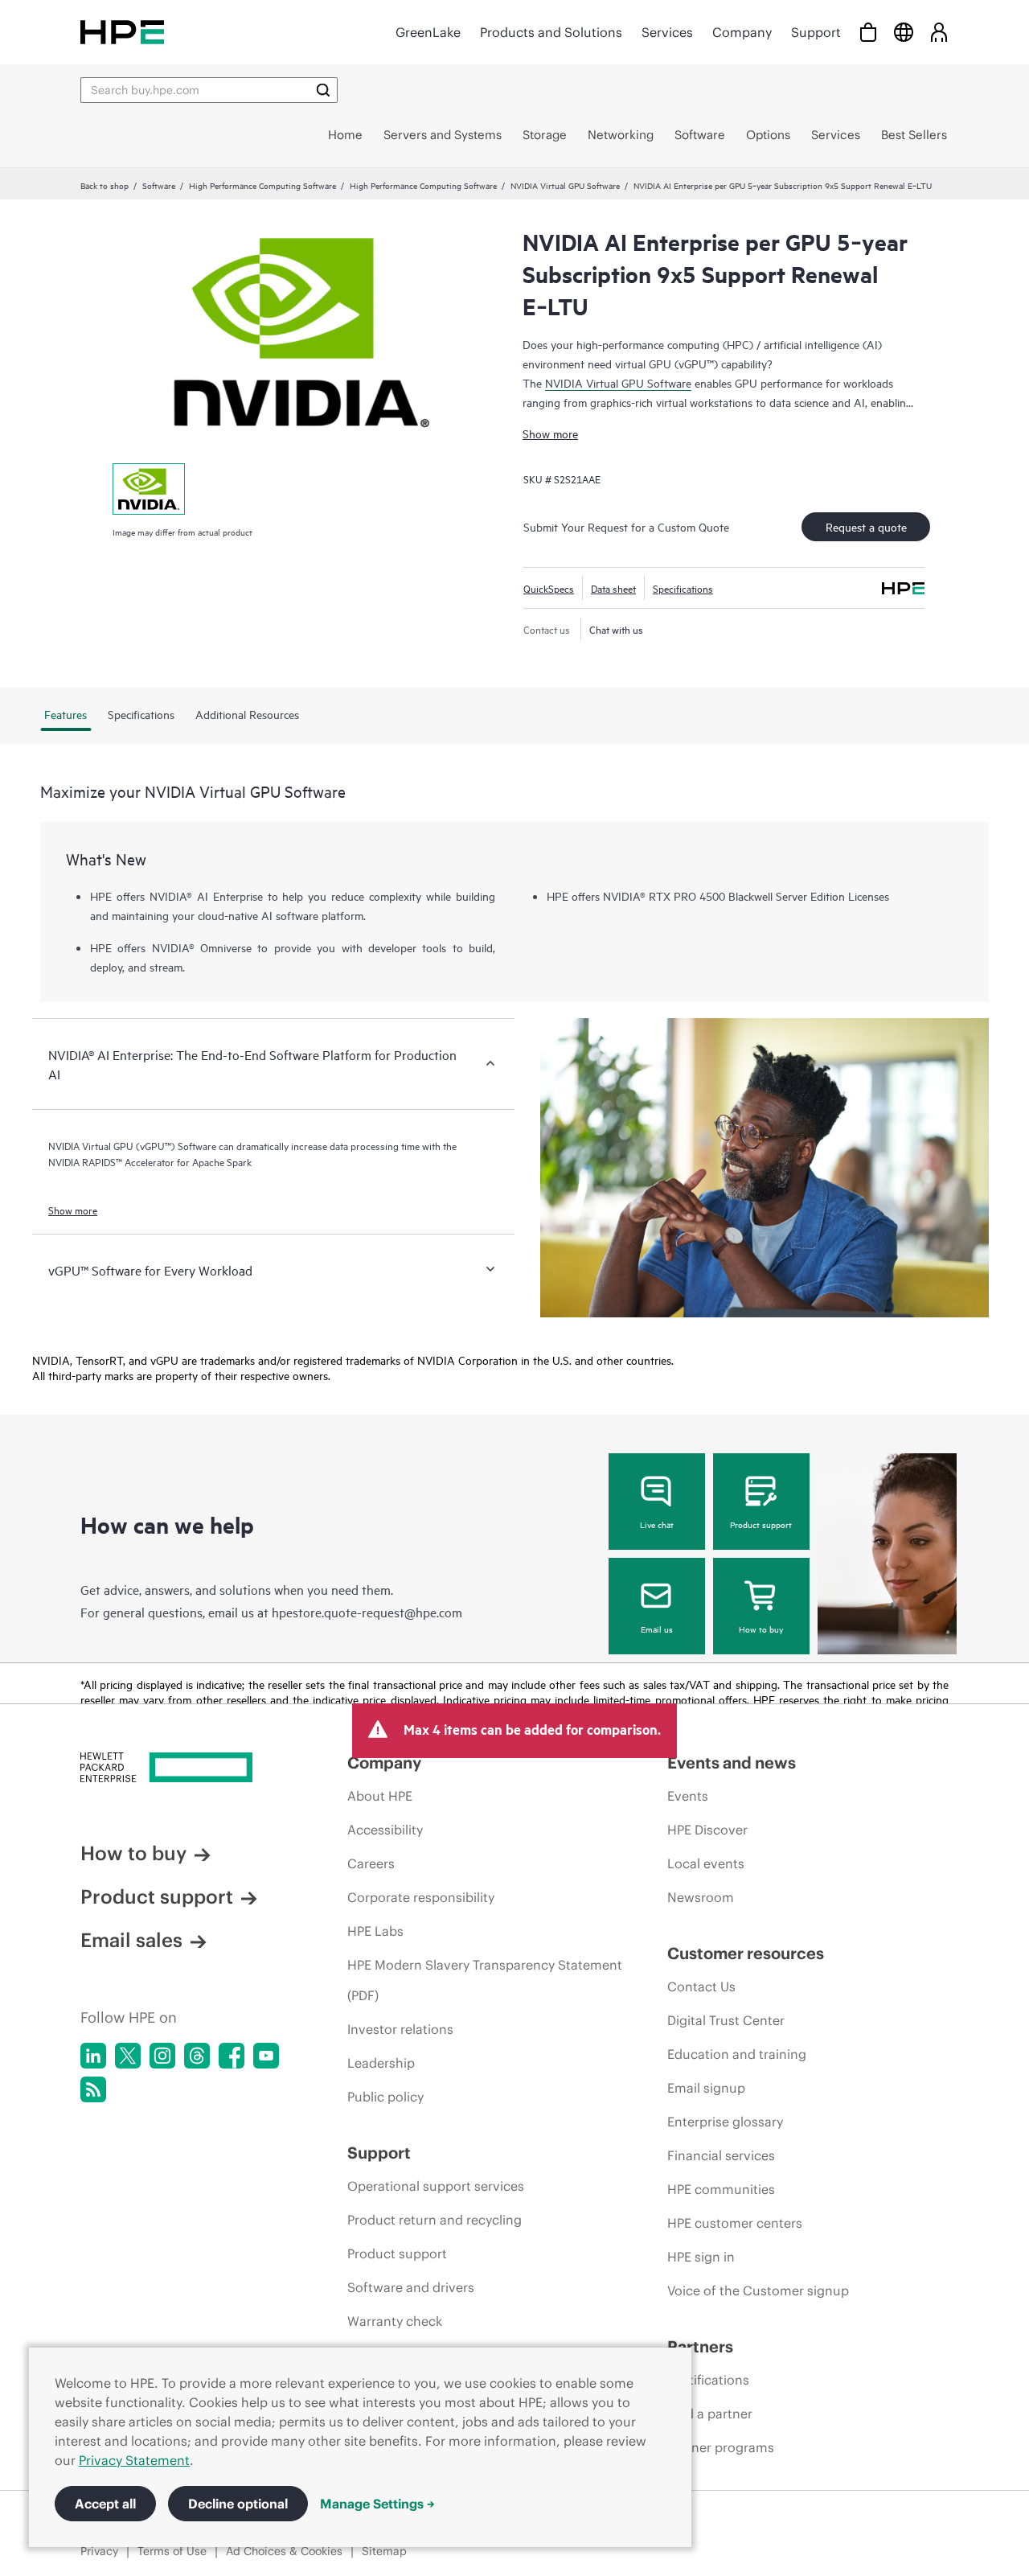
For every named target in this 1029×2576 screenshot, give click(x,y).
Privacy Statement (134, 2460)
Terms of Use (172, 2551)
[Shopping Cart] (868, 32)
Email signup (706, 2088)
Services (667, 32)
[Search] (323, 90)
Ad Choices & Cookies (284, 2551)
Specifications (683, 588)
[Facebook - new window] (232, 2056)
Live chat (657, 1524)
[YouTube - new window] (266, 2056)
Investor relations (400, 2029)
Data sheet (613, 588)
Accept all (105, 2504)
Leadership (381, 2063)
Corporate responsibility (421, 1897)
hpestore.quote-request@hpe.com (367, 1612)
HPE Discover (707, 1830)
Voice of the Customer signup (758, 2290)
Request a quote (866, 526)
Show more (550, 433)
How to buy (761, 1629)
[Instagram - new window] (162, 2056)
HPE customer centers (735, 2223)
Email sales (131, 1940)
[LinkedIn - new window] (93, 2056)
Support (816, 32)
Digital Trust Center (726, 2020)
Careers (371, 1863)
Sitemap (384, 2551)
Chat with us (616, 629)
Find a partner (710, 2414)
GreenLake (428, 32)
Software (159, 185)
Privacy (99, 2551)
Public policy (385, 2097)
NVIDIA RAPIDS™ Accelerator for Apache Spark (150, 1161)
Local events (706, 1863)
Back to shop (105, 185)
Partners (700, 2346)
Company (742, 32)
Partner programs (721, 2447)
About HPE (380, 1796)
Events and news (732, 1763)
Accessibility (385, 1830)
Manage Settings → (377, 2504)
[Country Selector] (904, 32)
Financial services (721, 2155)
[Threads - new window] (197, 2056)
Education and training (737, 2054)
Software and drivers (411, 2287)
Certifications (708, 2380)
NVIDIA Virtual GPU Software (565, 185)
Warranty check (395, 2321)
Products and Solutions (551, 32)
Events (688, 1796)
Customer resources (746, 1953)
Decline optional (238, 2504)
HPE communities (721, 2189)
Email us (657, 1629)
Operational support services (436, 2186)
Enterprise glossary (725, 2122)
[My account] (939, 32)
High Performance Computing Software (262, 185)
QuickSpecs (549, 588)
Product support (761, 1524)
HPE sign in (701, 2257)
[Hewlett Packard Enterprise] (122, 32)
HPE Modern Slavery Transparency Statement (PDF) (485, 1980)
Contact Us (701, 1986)
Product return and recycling (435, 2220)
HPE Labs (375, 1931)
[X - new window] (128, 2056)
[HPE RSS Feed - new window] (93, 2089)
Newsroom (701, 1897)
